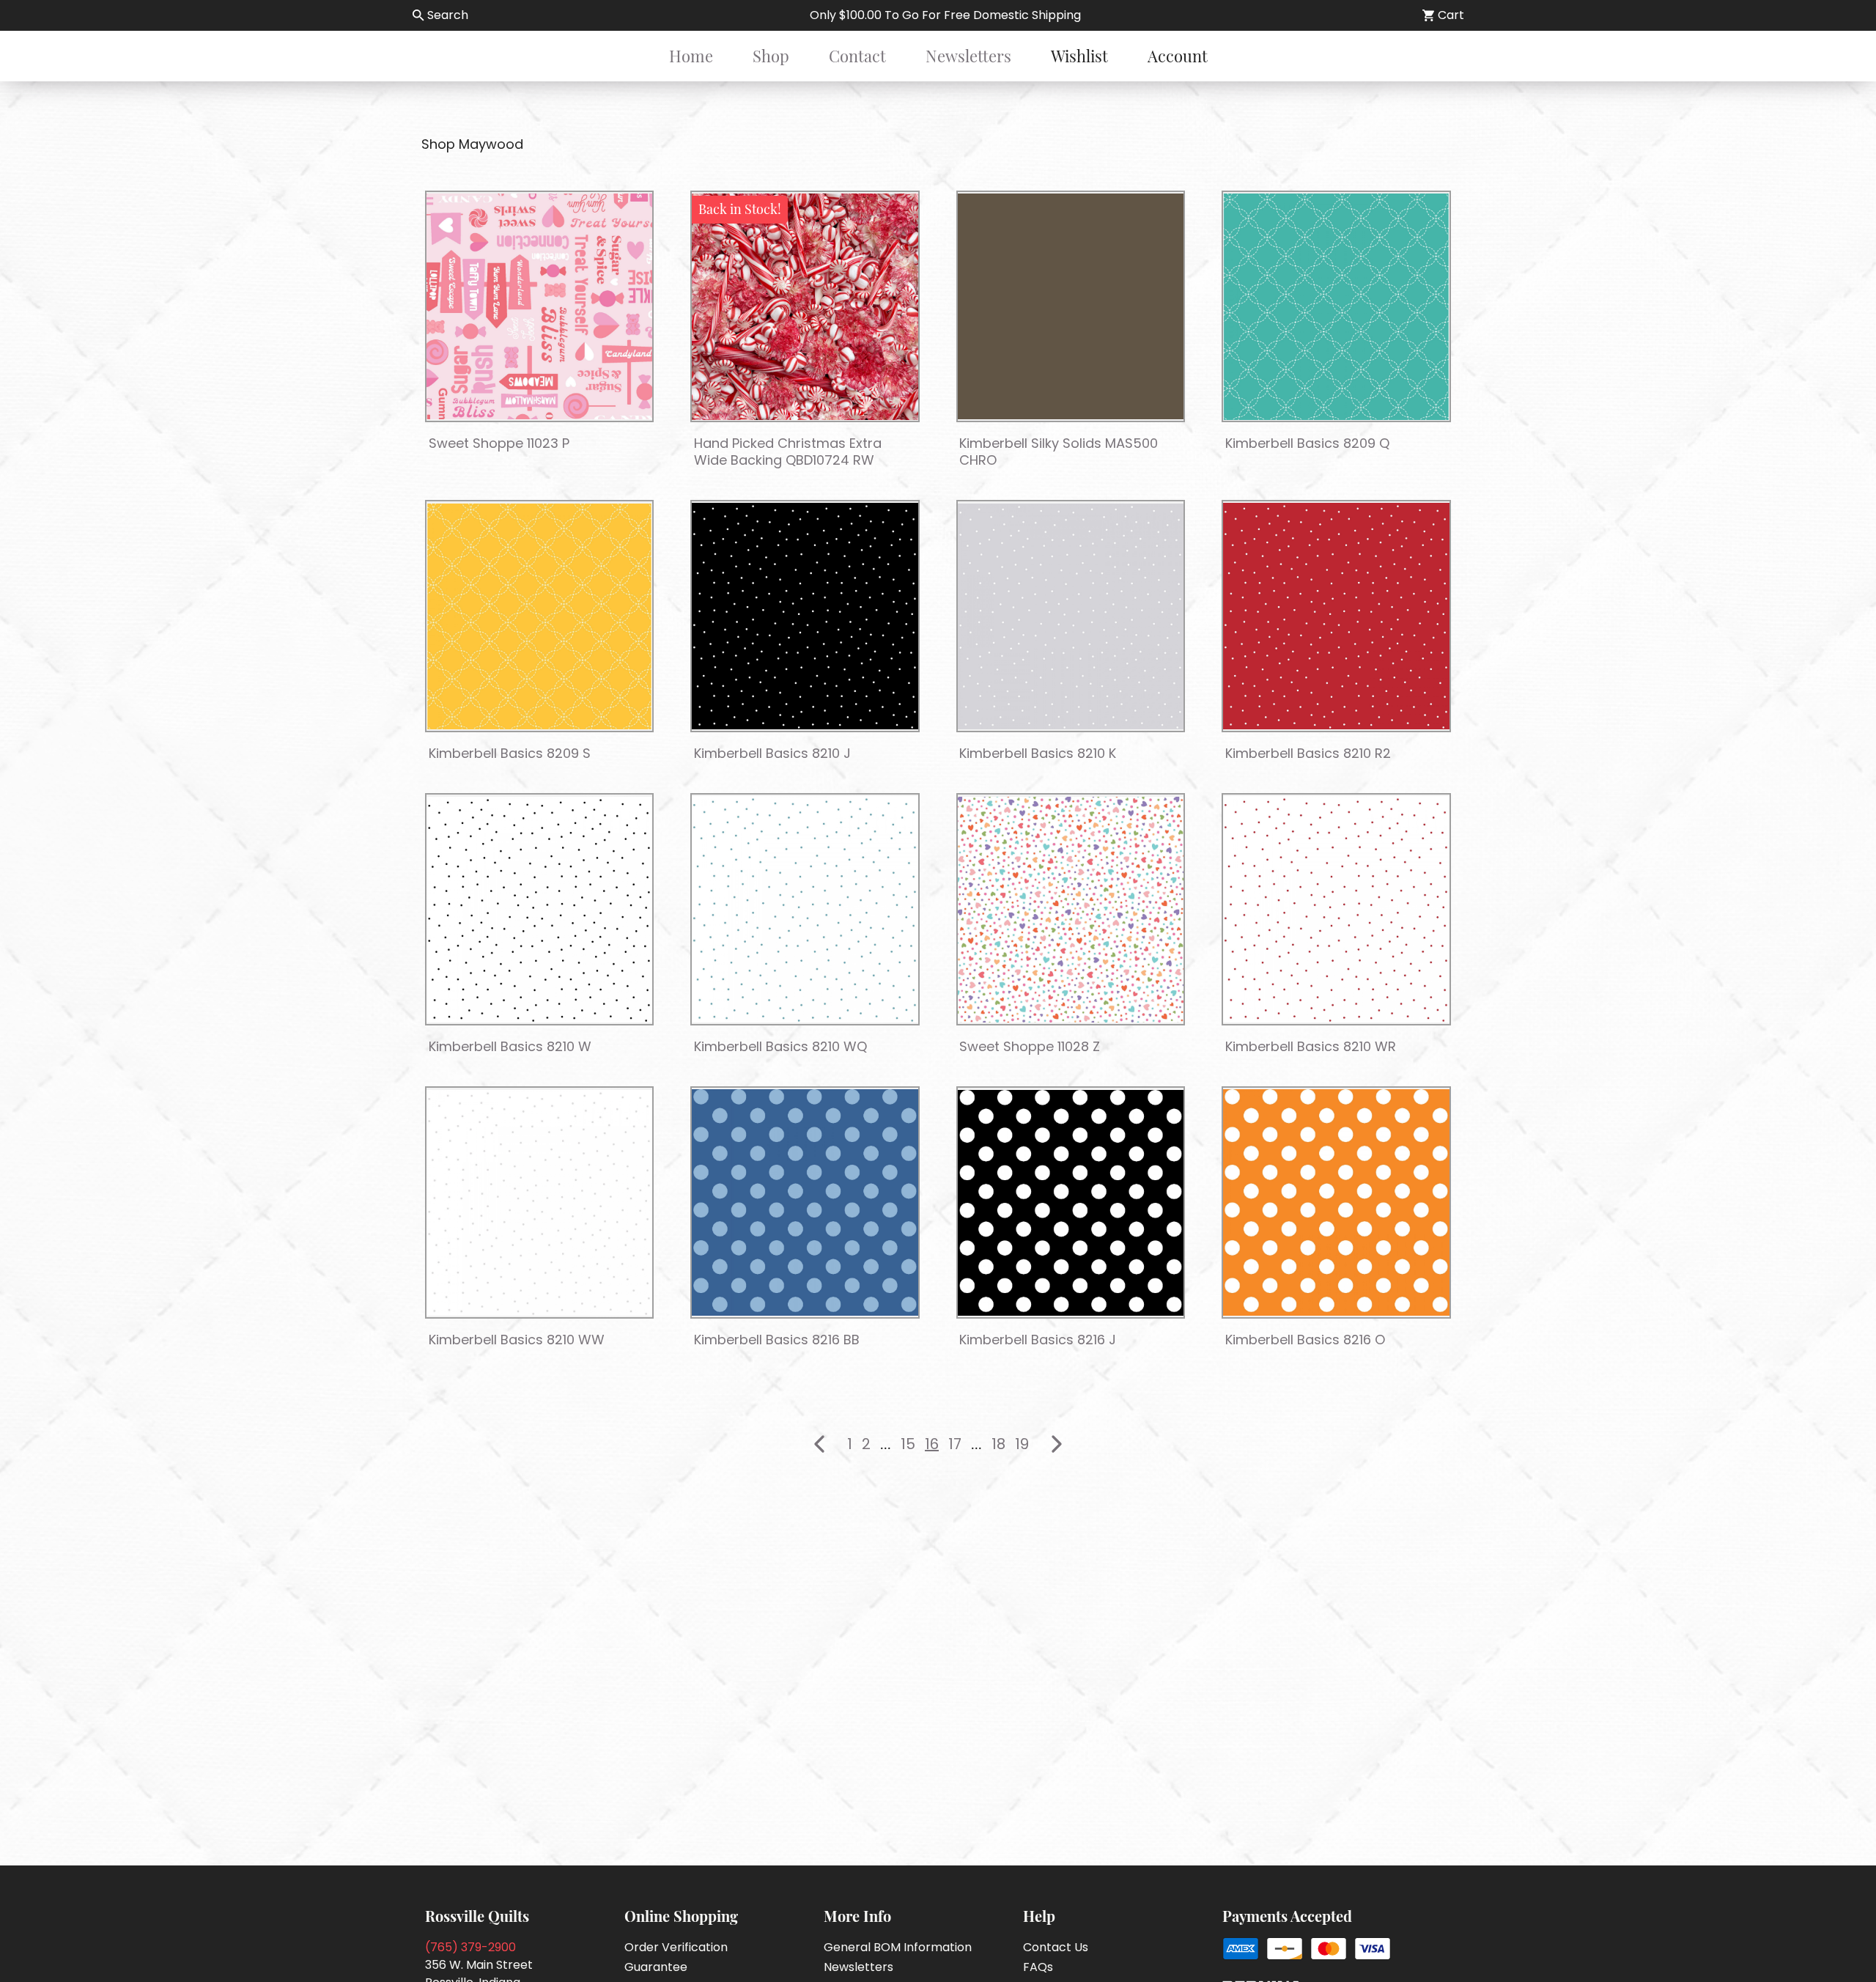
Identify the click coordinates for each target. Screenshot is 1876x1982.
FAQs (1038, 1967)
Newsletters (968, 56)
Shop (771, 56)
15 (908, 1444)
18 (998, 1444)
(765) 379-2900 (470, 1947)
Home (691, 56)
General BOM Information (898, 1947)
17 (955, 1444)
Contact (857, 56)
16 (932, 1444)
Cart (1451, 15)
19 (1022, 1444)
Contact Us (1056, 1947)
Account (1178, 56)
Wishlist (1079, 56)
